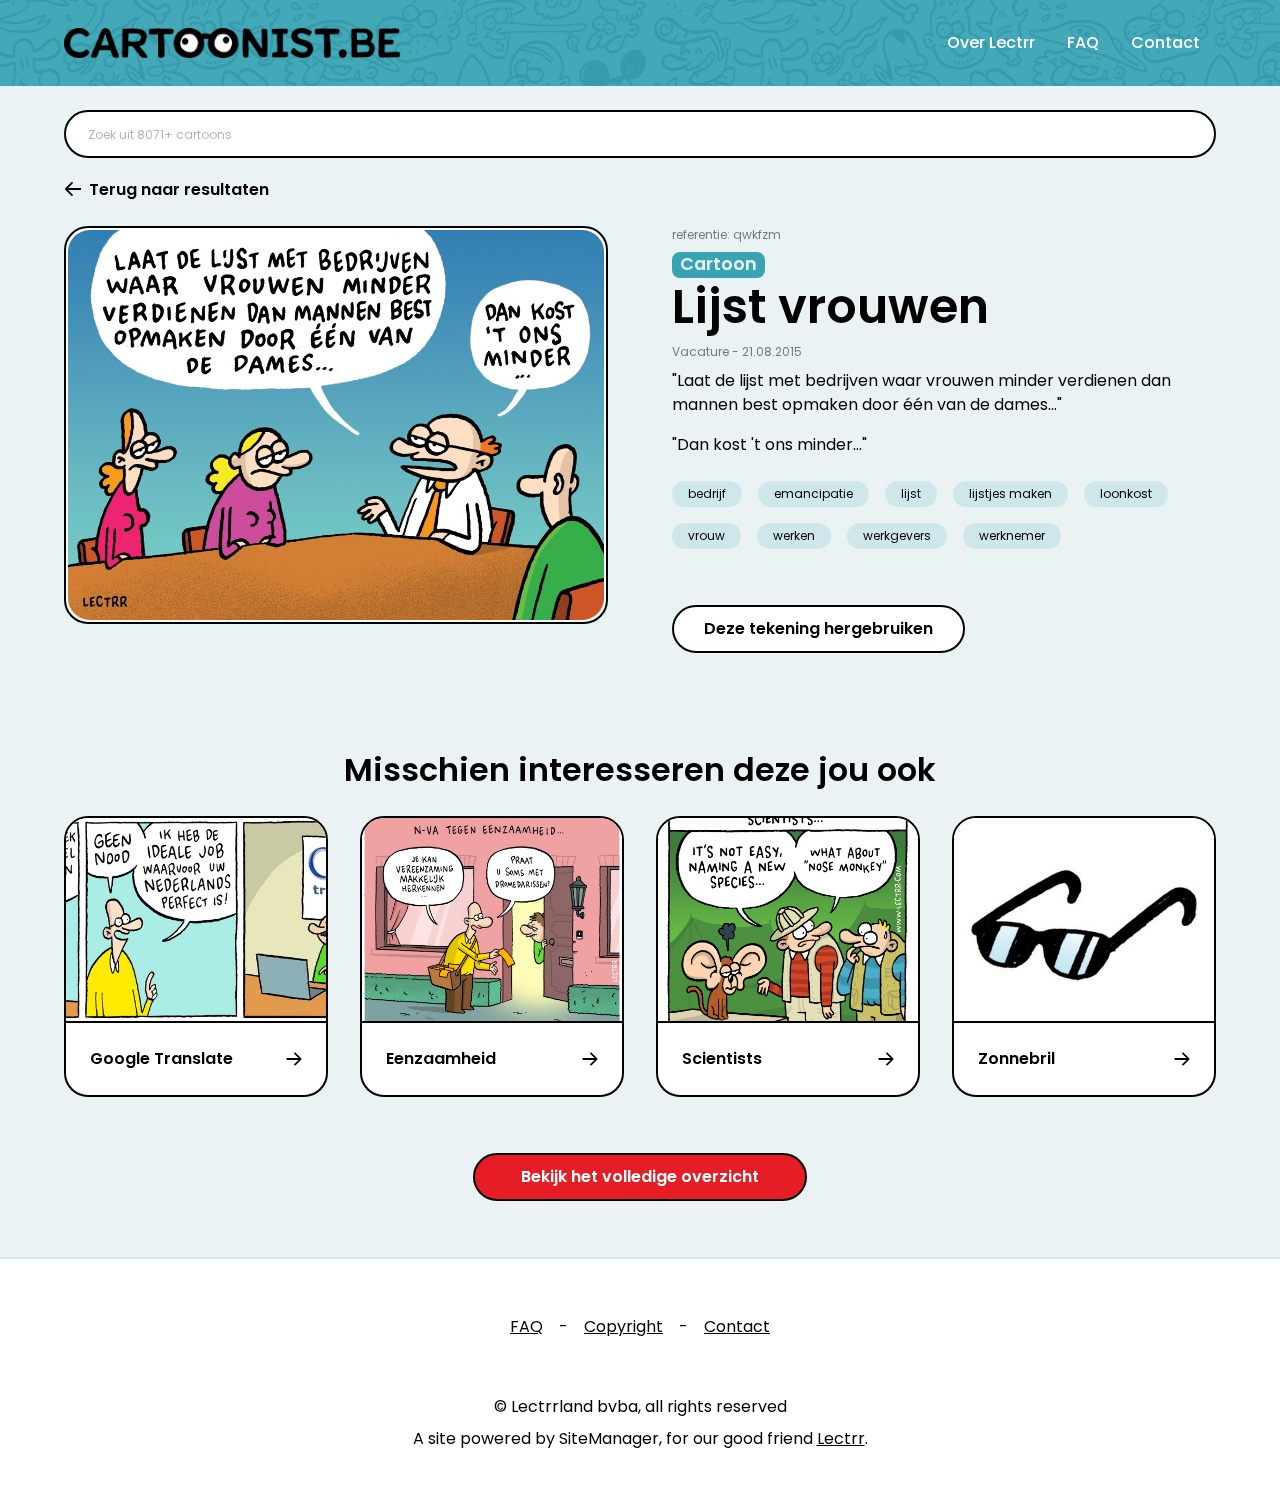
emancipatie (813, 493)
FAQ (1083, 42)
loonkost (1126, 493)
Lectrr (841, 1438)
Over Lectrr (991, 42)
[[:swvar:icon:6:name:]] (1188, 134)
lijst (911, 493)
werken (794, 535)
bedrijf (707, 493)
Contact (1165, 42)
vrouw (706, 535)
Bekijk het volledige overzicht (640, 1176)
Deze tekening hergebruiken (818, 628)
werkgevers (897, 535)
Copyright (623, 1326)
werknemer (1012, 535)
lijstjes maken (1010, 493)
